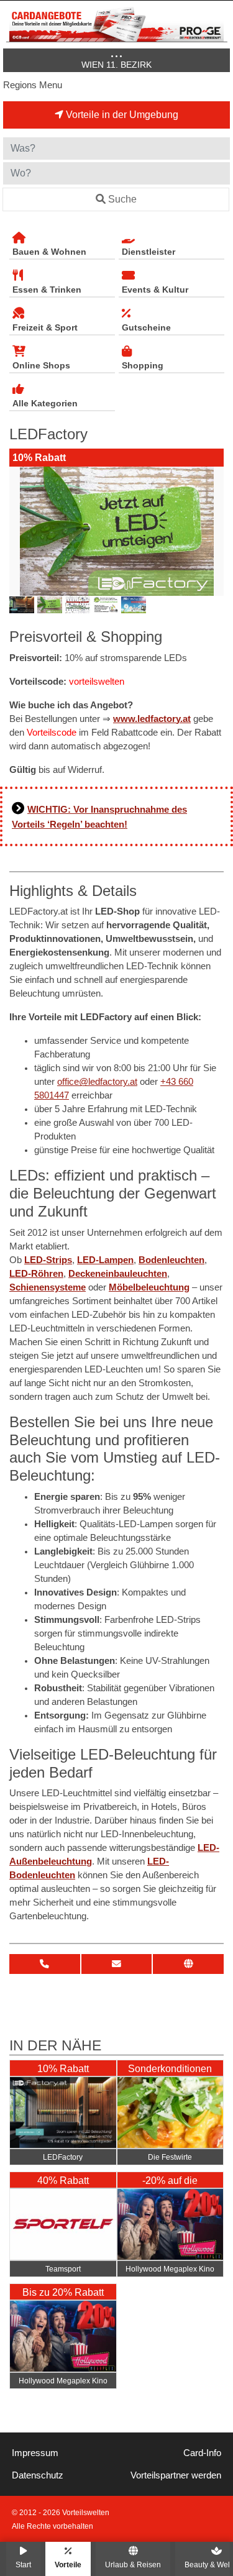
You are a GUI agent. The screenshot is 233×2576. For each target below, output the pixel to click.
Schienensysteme (48, 1287)
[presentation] (21, 531)
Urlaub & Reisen (133, 2565)
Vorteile (68, 2565)
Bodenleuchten (171, 1260)
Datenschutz (38, 2475)
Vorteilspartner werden (176, 2475)
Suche (122, 199)
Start (23, 2565)
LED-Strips (48, 1260)
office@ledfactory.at (97, 1082)
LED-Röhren (36, 1274)
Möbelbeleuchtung (149, 1287)
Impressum (35, 2453)
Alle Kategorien (45, 403)
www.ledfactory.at (152, 719)
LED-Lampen (105, 1260)
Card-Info (202, 2453)
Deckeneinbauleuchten (118, 1274)
